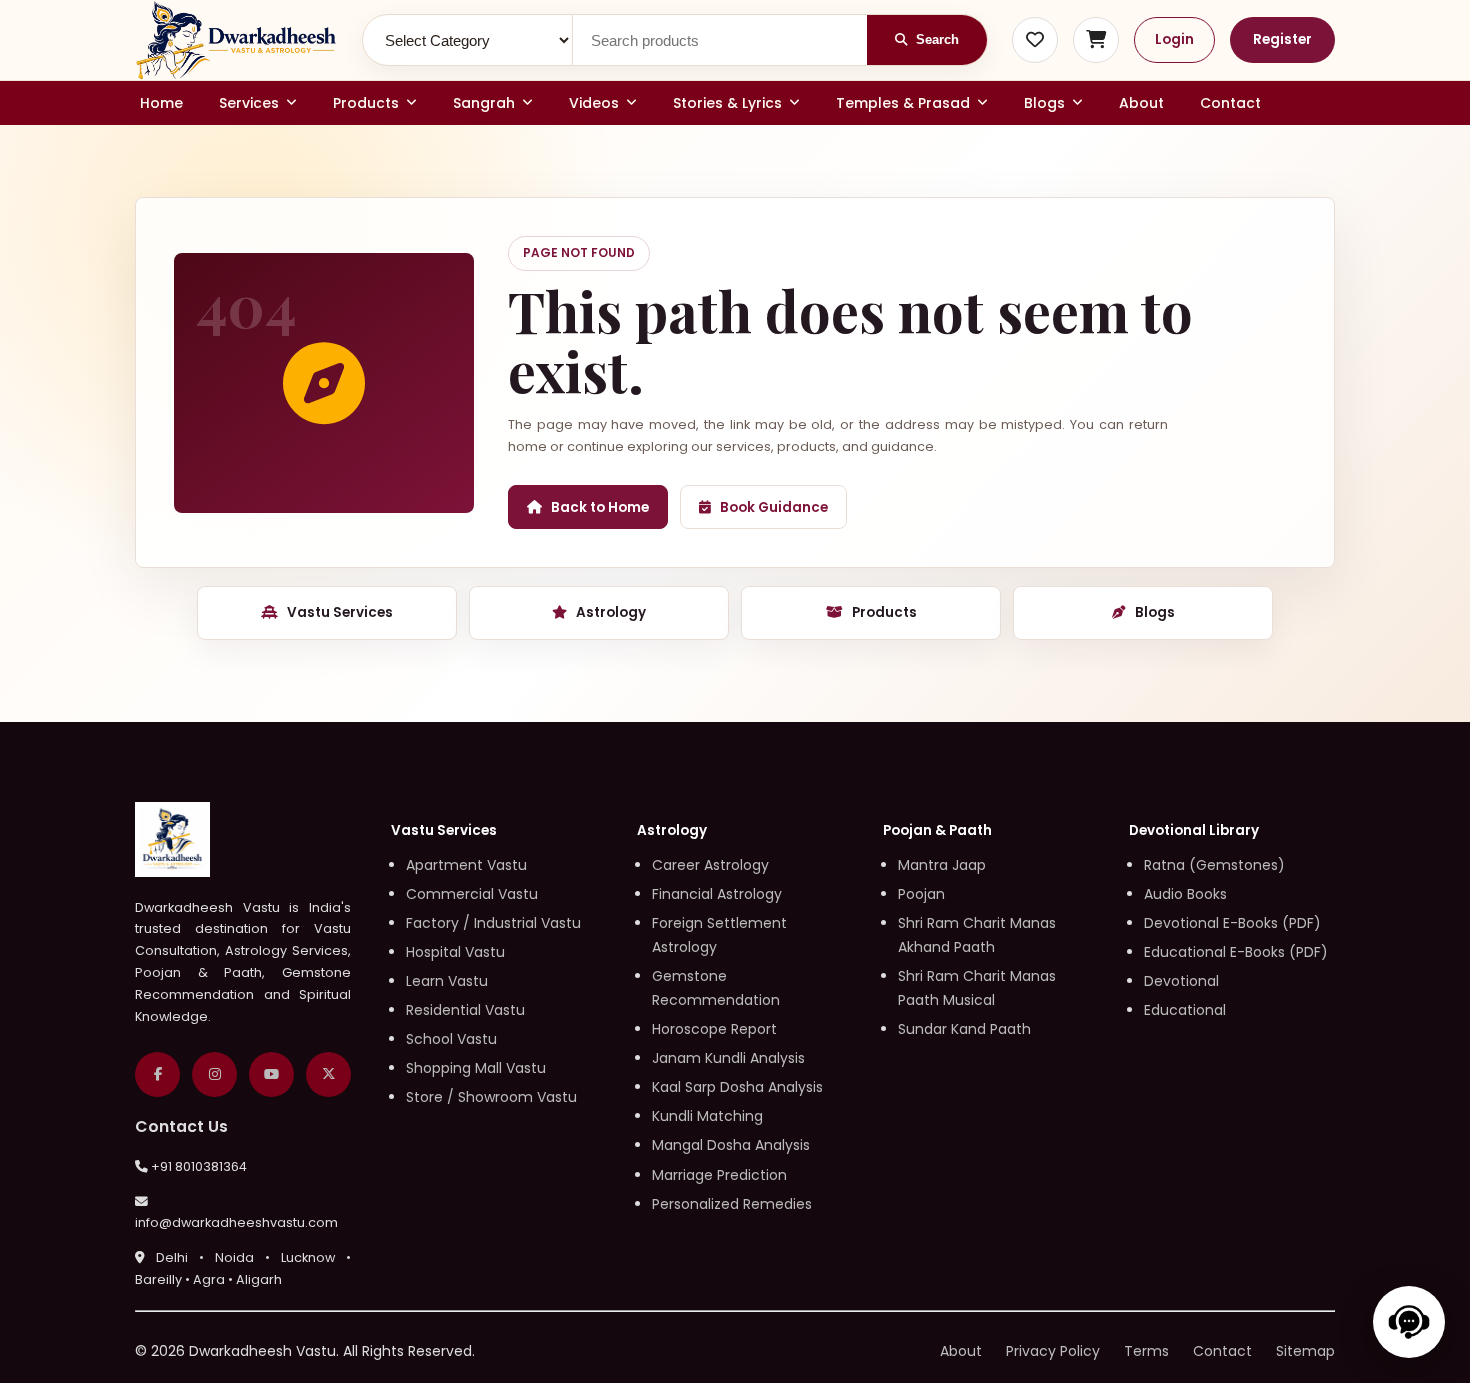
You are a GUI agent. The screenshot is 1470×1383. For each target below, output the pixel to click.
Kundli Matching (707, 1116)
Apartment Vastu (466, 865)
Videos (594, 103)
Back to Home (600, 507)
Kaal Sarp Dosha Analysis (737, 1087)
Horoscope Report (714, 1029)
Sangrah (484, 103)
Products (366, 103)
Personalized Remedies (732, 1204)
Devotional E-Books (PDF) (1232, 923)
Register (1282, 39)
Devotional (1181, 981)
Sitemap (1305, 1351)
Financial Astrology (717, 894)
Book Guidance (774, 507)
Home (161, 103)
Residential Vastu (465, 1010)
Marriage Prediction (719, 1175)
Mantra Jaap (942, 865)
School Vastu (451, 1039)
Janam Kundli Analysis (728, 1058)
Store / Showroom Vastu (491, 1097)
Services (249, 103)
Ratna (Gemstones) (1214, 865)
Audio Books (1185, 894)
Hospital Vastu (455, 952)
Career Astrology (710, 865)
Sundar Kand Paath (964, 1029)
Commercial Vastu (472, 894)
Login (1174, 39)
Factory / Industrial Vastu (493, 923)
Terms (1146, 1351)
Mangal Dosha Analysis (731, 1145)
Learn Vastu (447, 981)
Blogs (1044, 103)
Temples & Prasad (903, 103)
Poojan (921, 894)
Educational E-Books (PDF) (1236, 952)
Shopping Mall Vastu (476, 1068)
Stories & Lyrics (727, 103)
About (1141, 103)
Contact (1230, 103)
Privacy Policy (1053, 1351)
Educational (1185, 1010)
